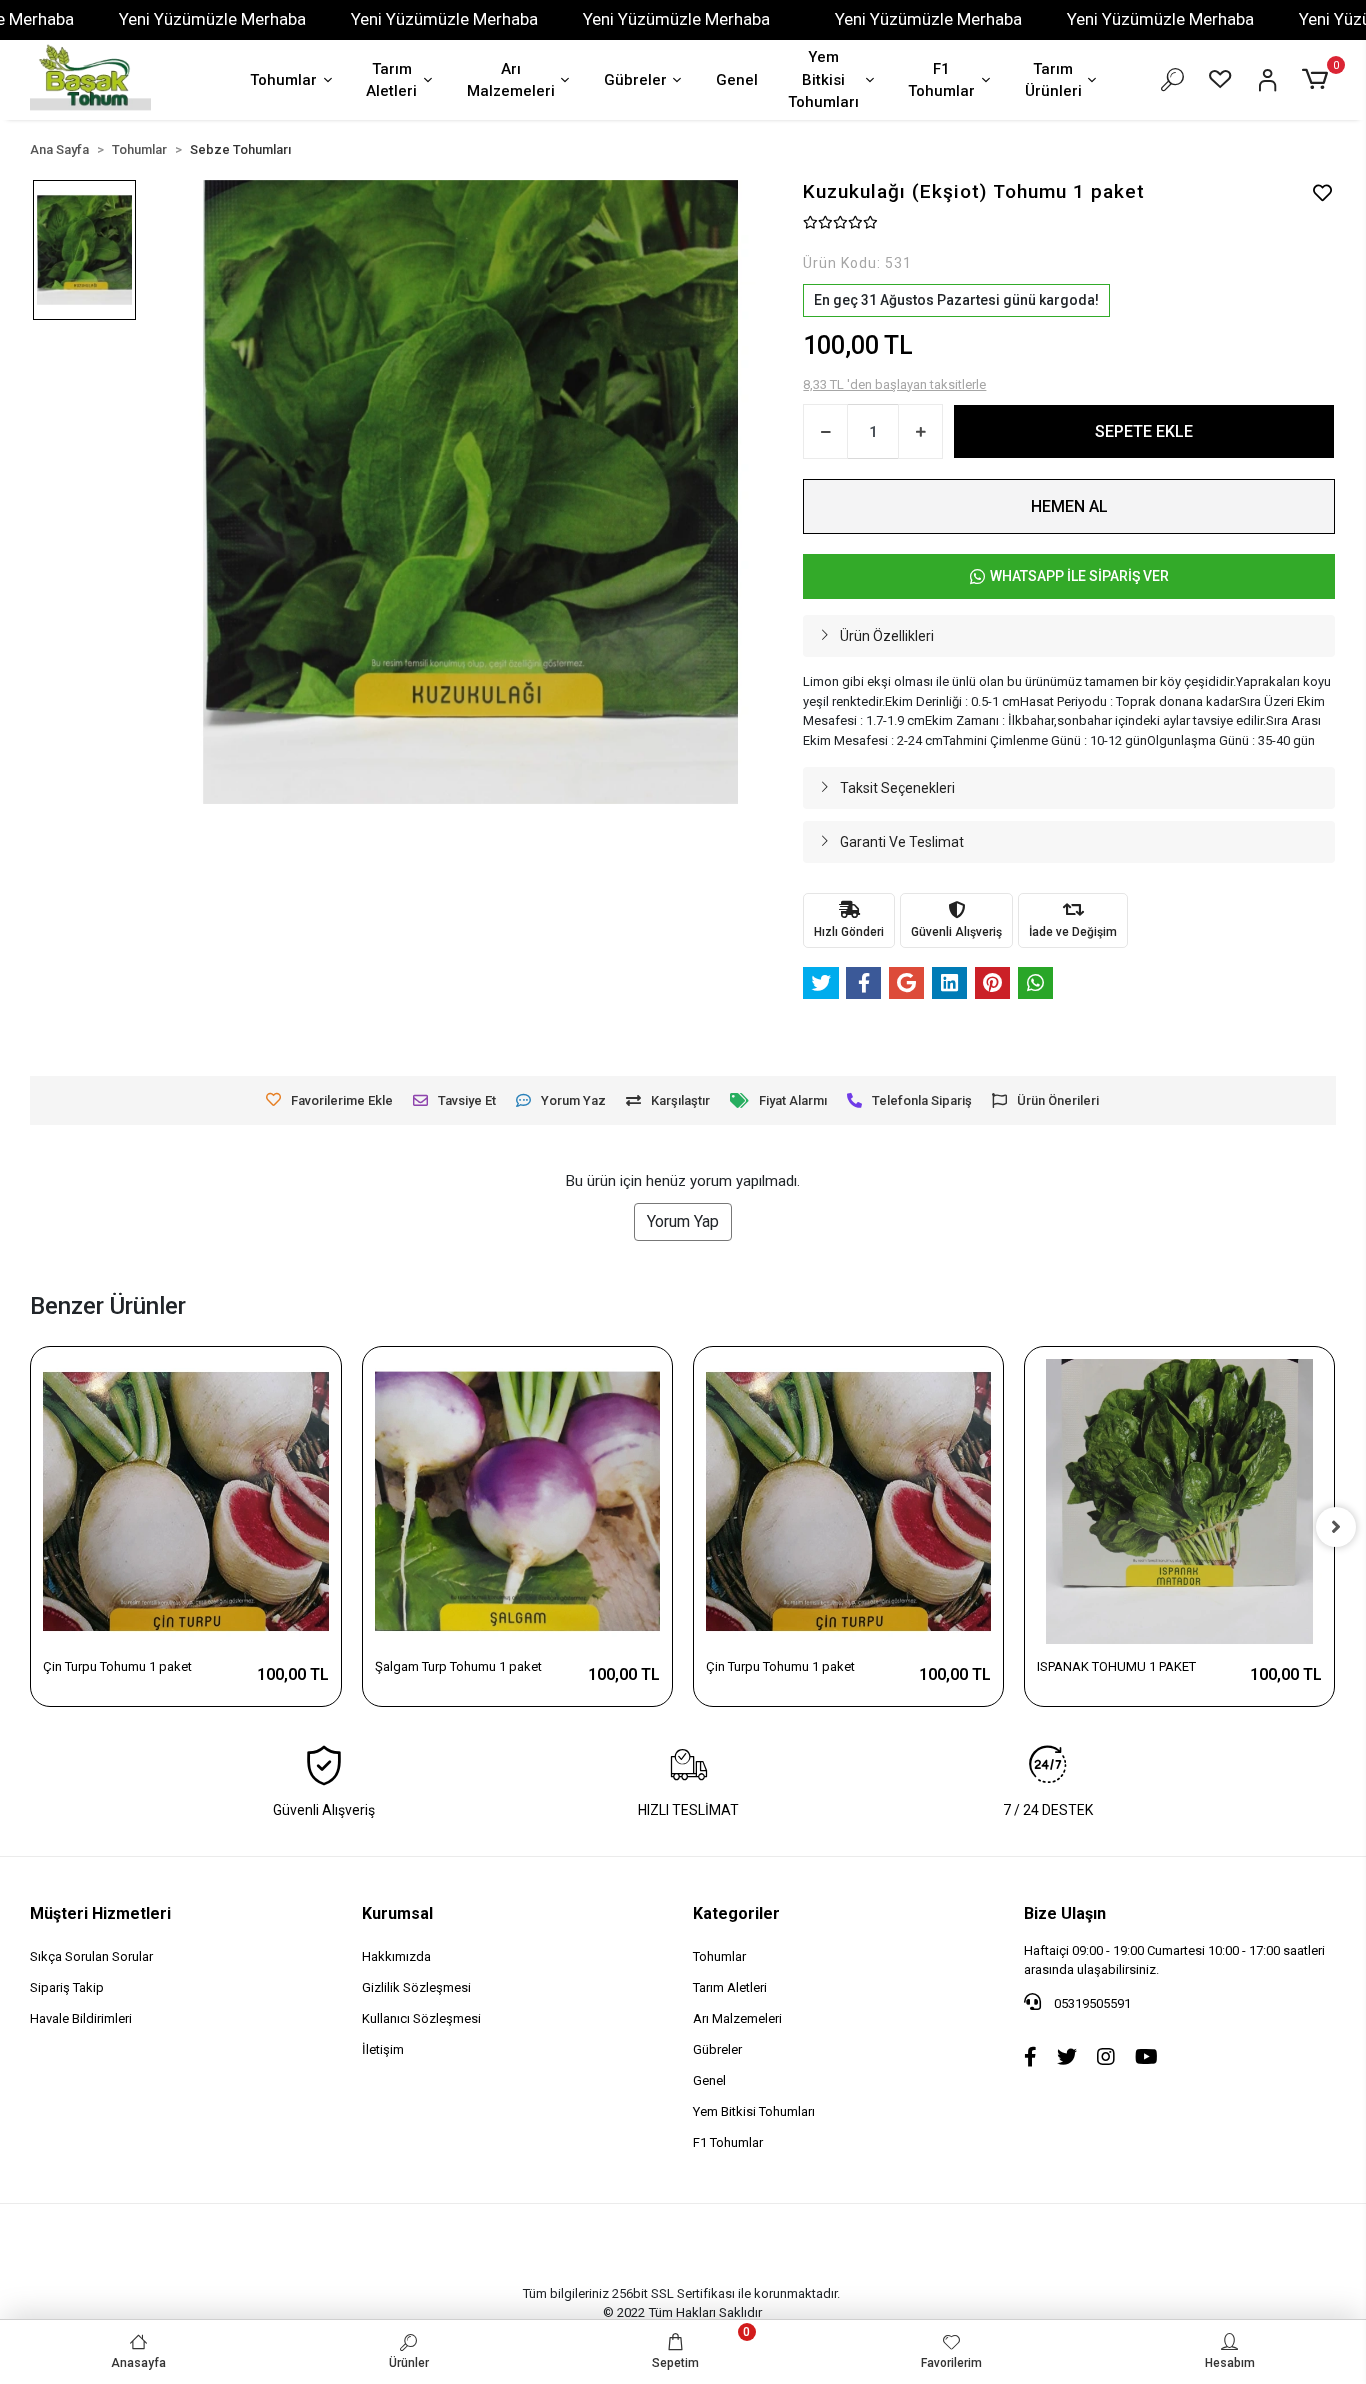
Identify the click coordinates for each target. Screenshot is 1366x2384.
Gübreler (635, 80)
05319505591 (1091, 2003)
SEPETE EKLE (1144, 431)
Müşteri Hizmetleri (100, 1913)
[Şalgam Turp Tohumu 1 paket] (517, 1501)
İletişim (383, 2049)
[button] (1318, 80)
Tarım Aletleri (391, 80)
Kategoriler (736, 1913)
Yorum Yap (683, 1221)
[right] (1336, 1527)
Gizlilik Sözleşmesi (416, 1987)
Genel (737, 80)
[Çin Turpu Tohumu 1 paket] (185, 1501)
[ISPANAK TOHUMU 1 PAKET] (1179, 1501)
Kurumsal (397, 1913)
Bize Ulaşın (1065, 1913)
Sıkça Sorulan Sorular (91, 1956)
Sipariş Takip (67, 1987)
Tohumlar (283, 80)
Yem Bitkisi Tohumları (823, 79)
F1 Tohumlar (941, 80)
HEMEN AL (1069, 506)
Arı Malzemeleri (511, 80)
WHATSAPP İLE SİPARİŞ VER (1079, 576)
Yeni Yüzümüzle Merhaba (212, 19)
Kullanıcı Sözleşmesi (421, 2018)
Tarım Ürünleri (1053, 80)
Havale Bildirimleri (81, 2018)
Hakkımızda (396, 1956)
